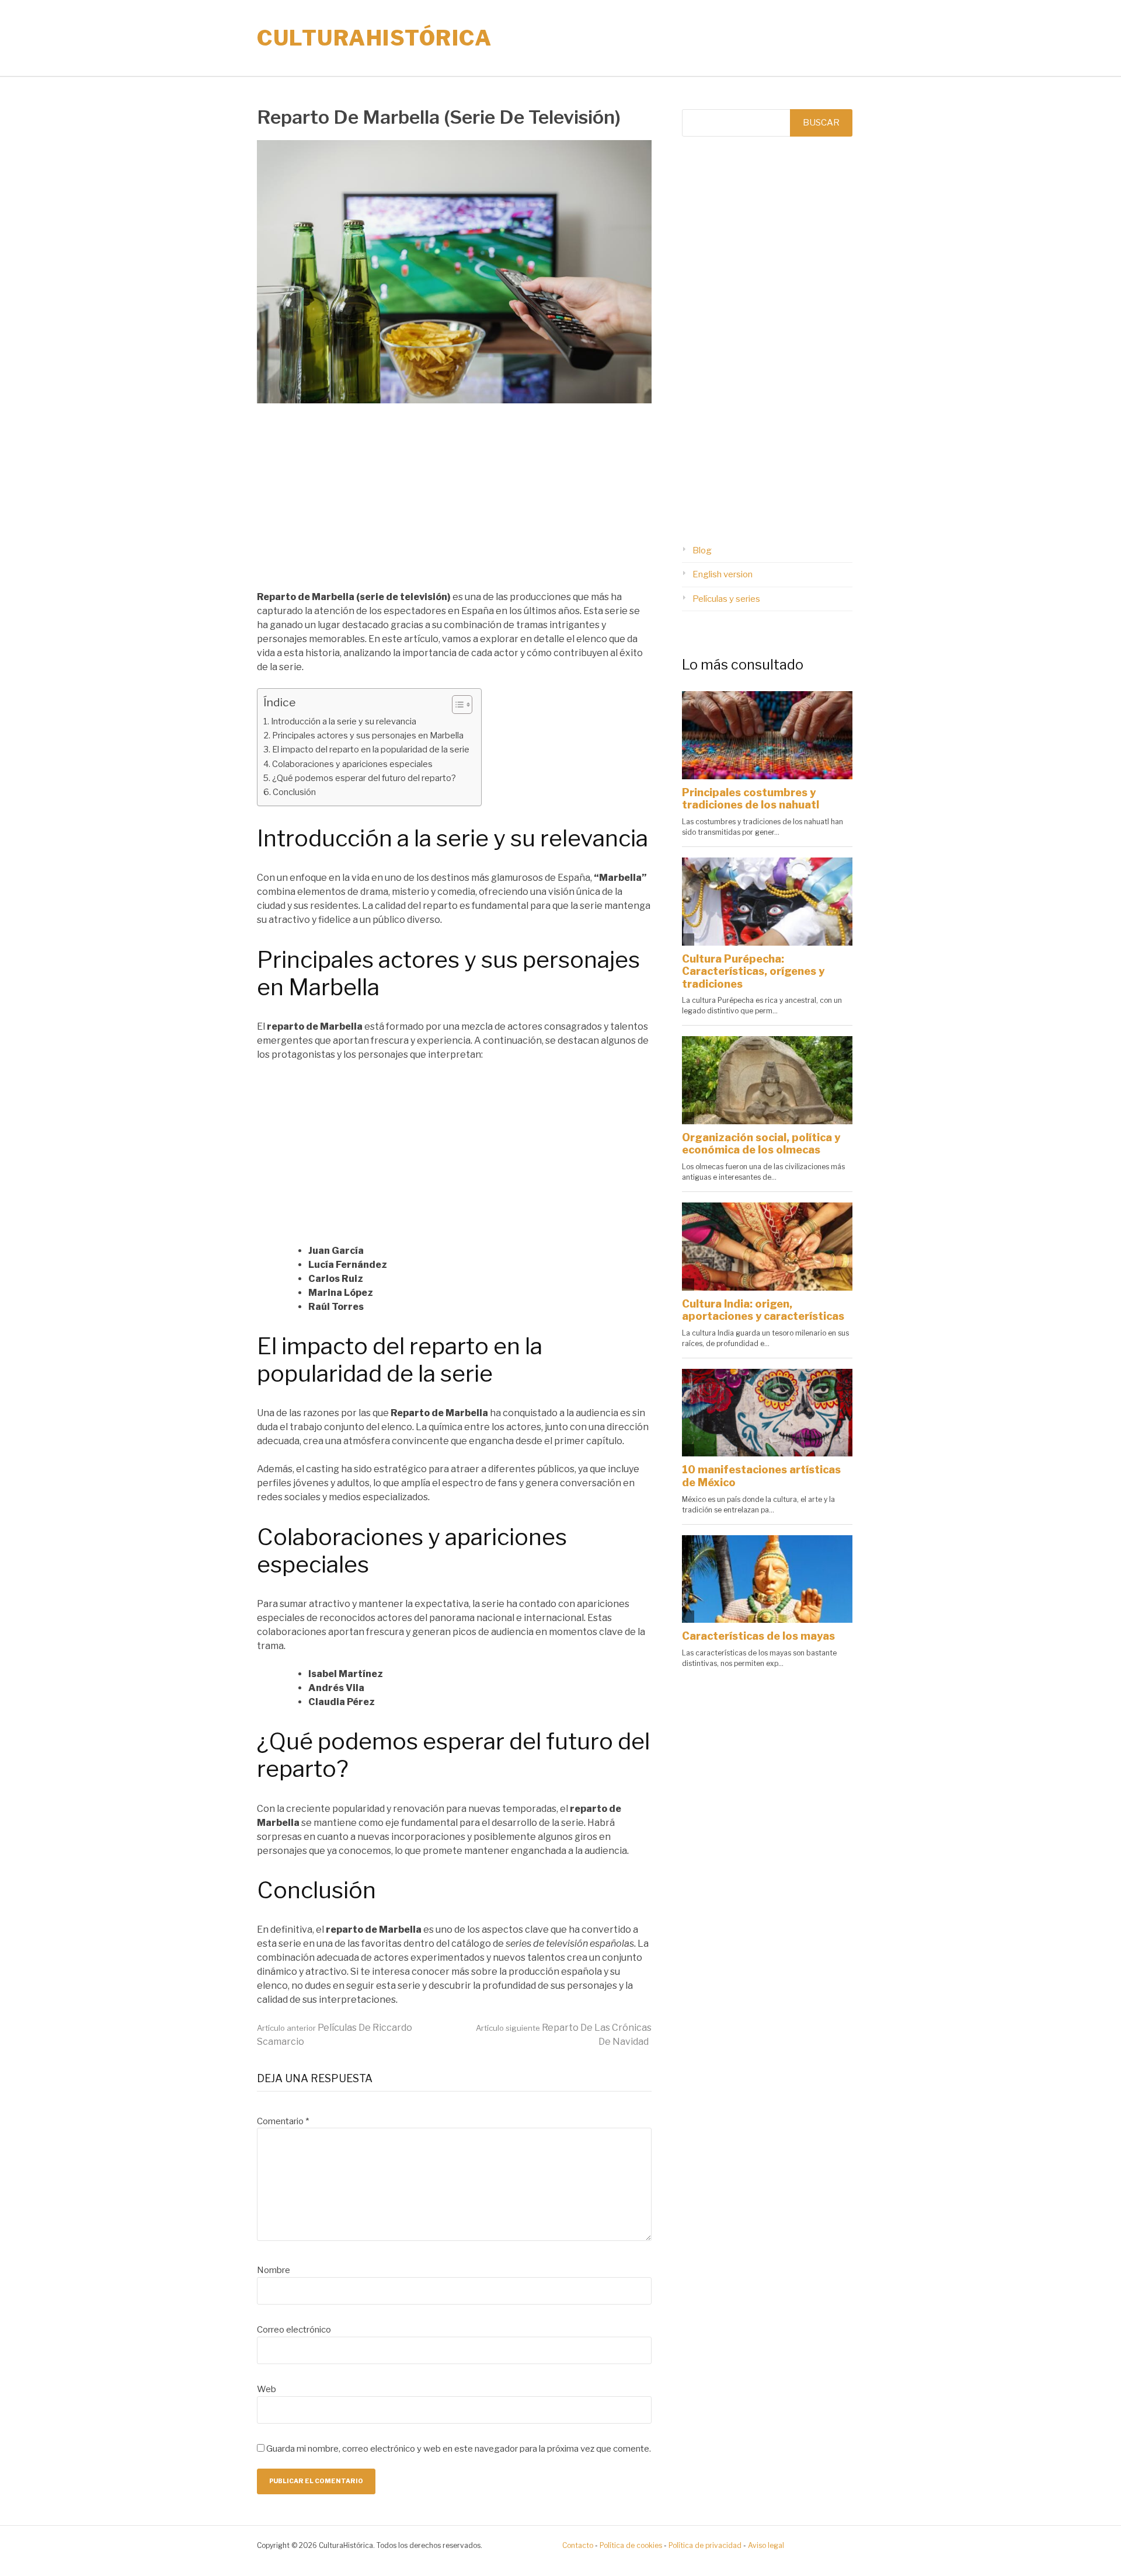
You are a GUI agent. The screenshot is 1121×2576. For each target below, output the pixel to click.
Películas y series (726, 599)
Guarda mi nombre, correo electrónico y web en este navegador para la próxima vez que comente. (459, 2449)
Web (267, 2389)
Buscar (821, 123)
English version (723, 574)
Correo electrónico (294, 2330)
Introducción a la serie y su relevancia (344, 721)
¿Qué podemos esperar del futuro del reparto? (364, 778)
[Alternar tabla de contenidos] (456, 705)
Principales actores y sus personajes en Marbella (368, 735)
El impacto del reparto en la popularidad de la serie (371, 750)
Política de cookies (631, 2545)
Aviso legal (766, 2545)
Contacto (578, 2545)
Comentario (283, 2121)
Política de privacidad (705, 2545)
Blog (702, 550)
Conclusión (294, 792)
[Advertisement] (454, 504)
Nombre (274, 2270)
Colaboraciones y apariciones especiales (352, 764)
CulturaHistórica (374, 38)
